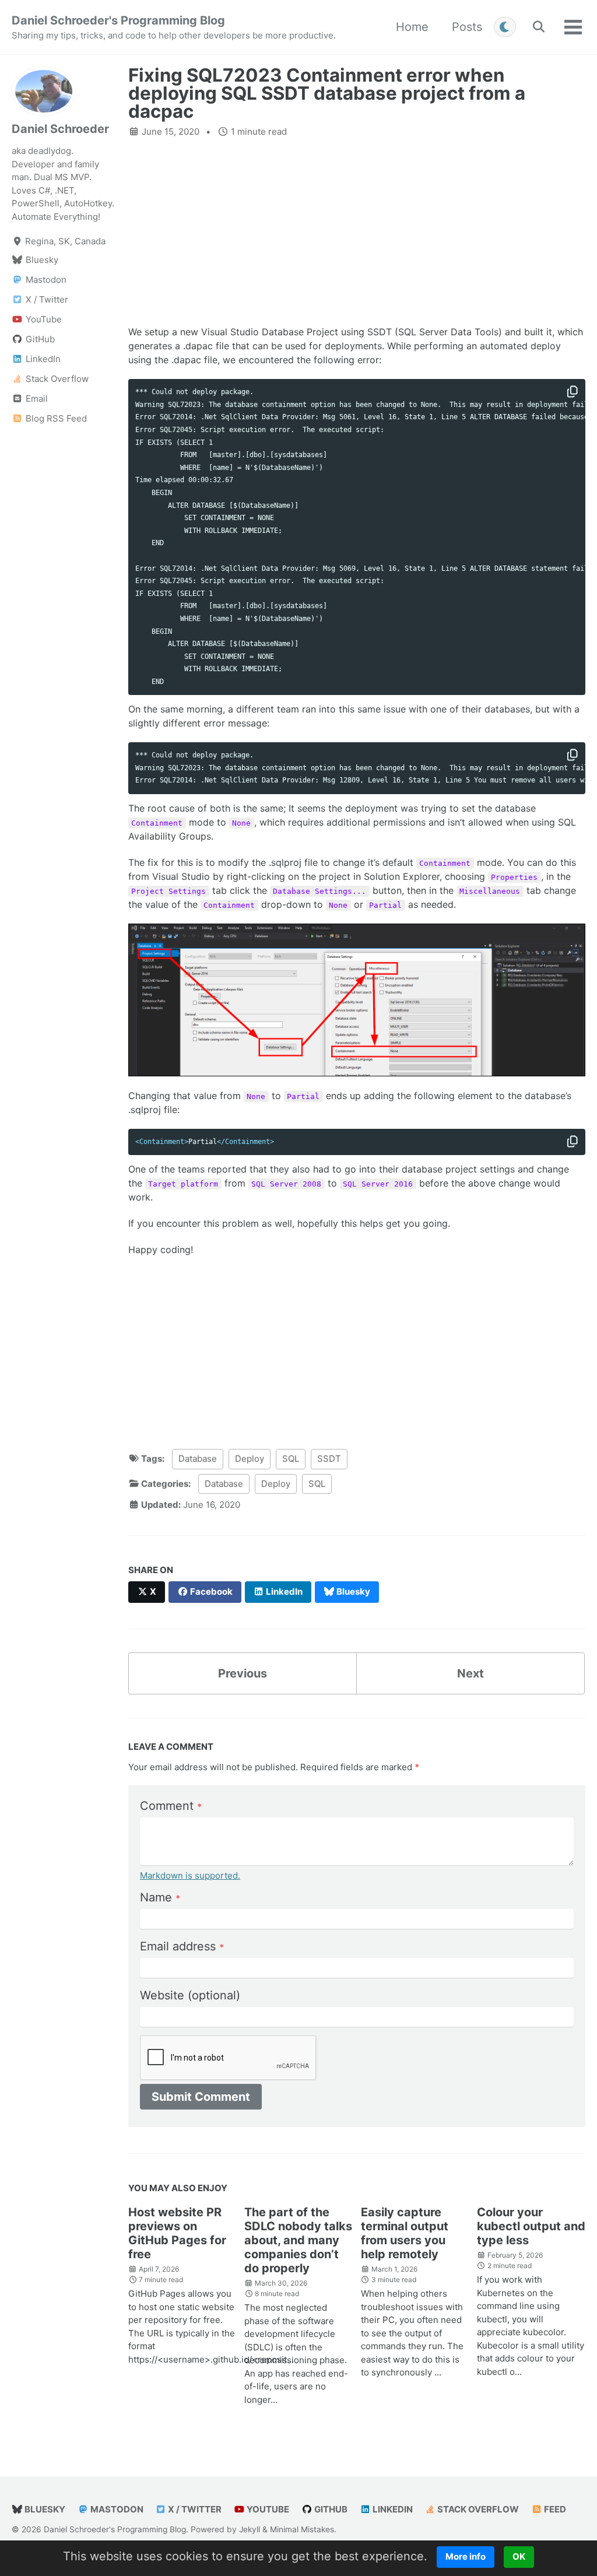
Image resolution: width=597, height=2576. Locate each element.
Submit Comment (201, 2097)
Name (160, 1897)
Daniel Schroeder (60, 129)
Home (412, 27)
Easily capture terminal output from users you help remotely (405, 2233)
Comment (171, 1806)
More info (466, 2556)
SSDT (329, 1459)
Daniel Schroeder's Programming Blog (174, 27)
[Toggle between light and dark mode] (505, 27)
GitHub (330, 2509)
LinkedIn (392, 2509)
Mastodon (116, 2509)
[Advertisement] (357, 231)
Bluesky (44, 2509)
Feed (554, 2509)
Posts (467, 27)
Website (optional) (190, 1995)
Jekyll (250, 2529)
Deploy (250, 1459)
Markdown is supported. (190, 1875)
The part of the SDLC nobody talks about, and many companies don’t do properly (298, 2240)
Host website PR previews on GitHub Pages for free (177, 2233)
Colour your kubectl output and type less (531, 2226)
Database (198, 1459)
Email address (182, 1946)
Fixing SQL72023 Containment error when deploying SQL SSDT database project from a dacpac (327, 94)
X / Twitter (194, 2509)
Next (470, 1673)
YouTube (267, 2509)
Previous (243, 1673)
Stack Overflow (477, 2509)
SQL (291, 1459)
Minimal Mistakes (302, 2529)
